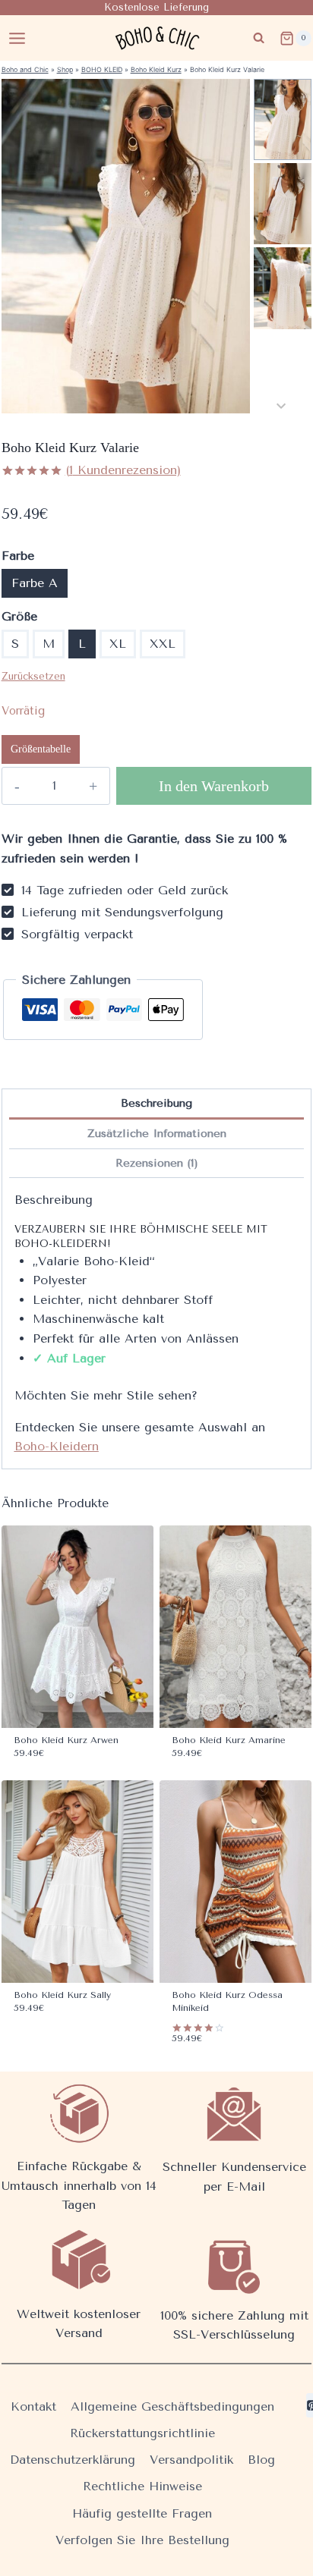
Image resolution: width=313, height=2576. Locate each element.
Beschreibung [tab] (156, 1103)
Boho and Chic (25, 69)
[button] (283, 119)
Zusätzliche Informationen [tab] (157, 1134)
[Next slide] (281, 405)
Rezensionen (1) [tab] (157, 1163)
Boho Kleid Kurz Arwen (66, 1740)
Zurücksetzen (33, 676)
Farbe (18, 556)
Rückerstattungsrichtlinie (142, 2433)
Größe (19, 616)
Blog (261, 2460)
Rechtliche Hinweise (142, 2486)
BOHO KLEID (102, 69)
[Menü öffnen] (17, 38)
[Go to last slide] (281, 87)
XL (118, 644)
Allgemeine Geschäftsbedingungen (172, 2406)
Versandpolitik (191, 2460)
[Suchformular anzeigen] (259, 38)
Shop (65, 69)
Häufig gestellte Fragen (142, 2513)
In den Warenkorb (214, 786)
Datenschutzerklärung (73, 2460)
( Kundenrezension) (123, 470)
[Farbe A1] (126, 246)
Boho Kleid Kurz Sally (62, 1995)
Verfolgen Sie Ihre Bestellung (142, 2540)
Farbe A (35, 583)
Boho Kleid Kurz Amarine (229, 1740)
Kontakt (33, 2406)
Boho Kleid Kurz (156, 69)
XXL (163, 644)
